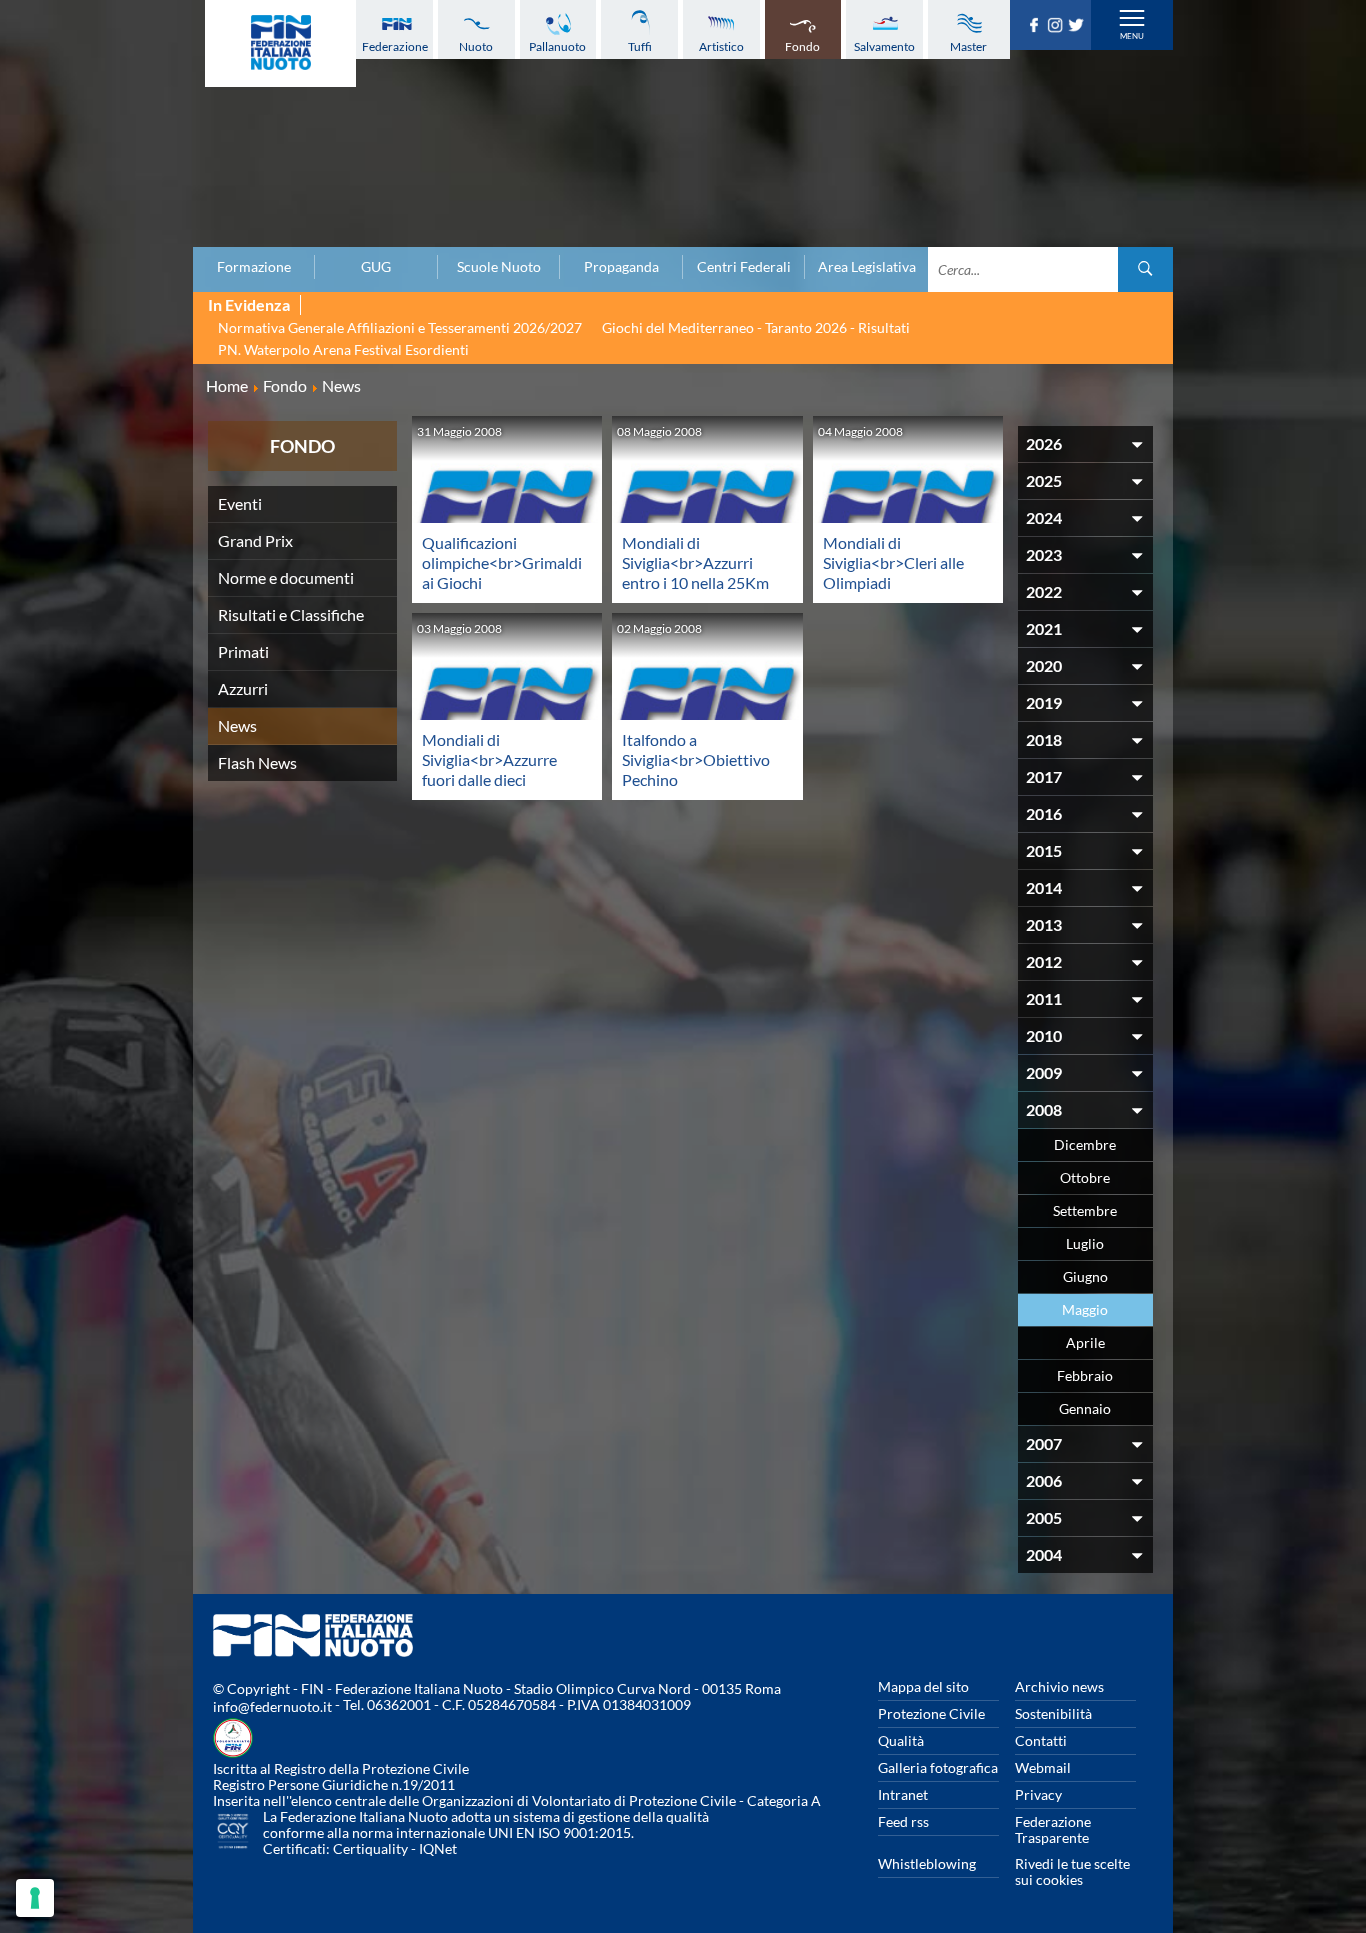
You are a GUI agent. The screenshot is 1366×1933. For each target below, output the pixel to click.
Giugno (1085, 1276)
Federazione (395, 46)
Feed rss (903, 1821)
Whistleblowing (927, 1863)
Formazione (254, 267)
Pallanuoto (557, 46)
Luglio (1085, 1243)
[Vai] (1145, 269)
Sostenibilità (1053, 1713)
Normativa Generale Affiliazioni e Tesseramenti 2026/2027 (400, 327)
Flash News (257, 762)
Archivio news (1059, 1686)
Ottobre (1085, 1177)
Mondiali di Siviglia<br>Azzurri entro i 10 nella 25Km (695, 562)
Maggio (1085, 1309)
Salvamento (884, 46)
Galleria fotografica (938, 1767)
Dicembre (1085, 1144)
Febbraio (1085, 1375)
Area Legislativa (867, 267)
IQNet (438, 1848)
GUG (376, 267)
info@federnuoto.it (272, 1706)
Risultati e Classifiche (291, 614)
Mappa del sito (923, 1686)
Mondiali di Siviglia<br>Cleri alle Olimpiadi (893, 562)
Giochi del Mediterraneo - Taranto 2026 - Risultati (756, 327)
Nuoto (476, 46)
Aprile (1085, 1342)
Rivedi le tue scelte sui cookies (1072, 1871)
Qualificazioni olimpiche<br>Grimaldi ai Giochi (502, 562)
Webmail (1043, 1767)
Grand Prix (255, 540)
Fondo (802, 46)
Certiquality (370, 1848)
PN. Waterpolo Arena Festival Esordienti (343, 349)
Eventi (240, 503)
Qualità (901, 1740)
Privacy (1038, 1794)
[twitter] (1078, 26)
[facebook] (1036, 26)
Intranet (903, 1794)
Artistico (721, 46)
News (237, 725)
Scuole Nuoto (499, 267)
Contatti (1041, 1740)
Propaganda (621, 267)
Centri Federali (744, 267)
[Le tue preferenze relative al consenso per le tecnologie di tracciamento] (35, 1898)
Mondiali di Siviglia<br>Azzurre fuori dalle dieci (489, 759)
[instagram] (1057, 26)
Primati (243, 651)
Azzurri (243, 688)
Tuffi (640, 46)
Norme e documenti (286, 577)
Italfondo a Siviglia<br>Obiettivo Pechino (696, 759)
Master (968, 46)
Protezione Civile (931, 1713)
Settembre (1085, 1210)
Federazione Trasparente (1053, 1829)
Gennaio (1085, 1408)
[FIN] (280, 43)
